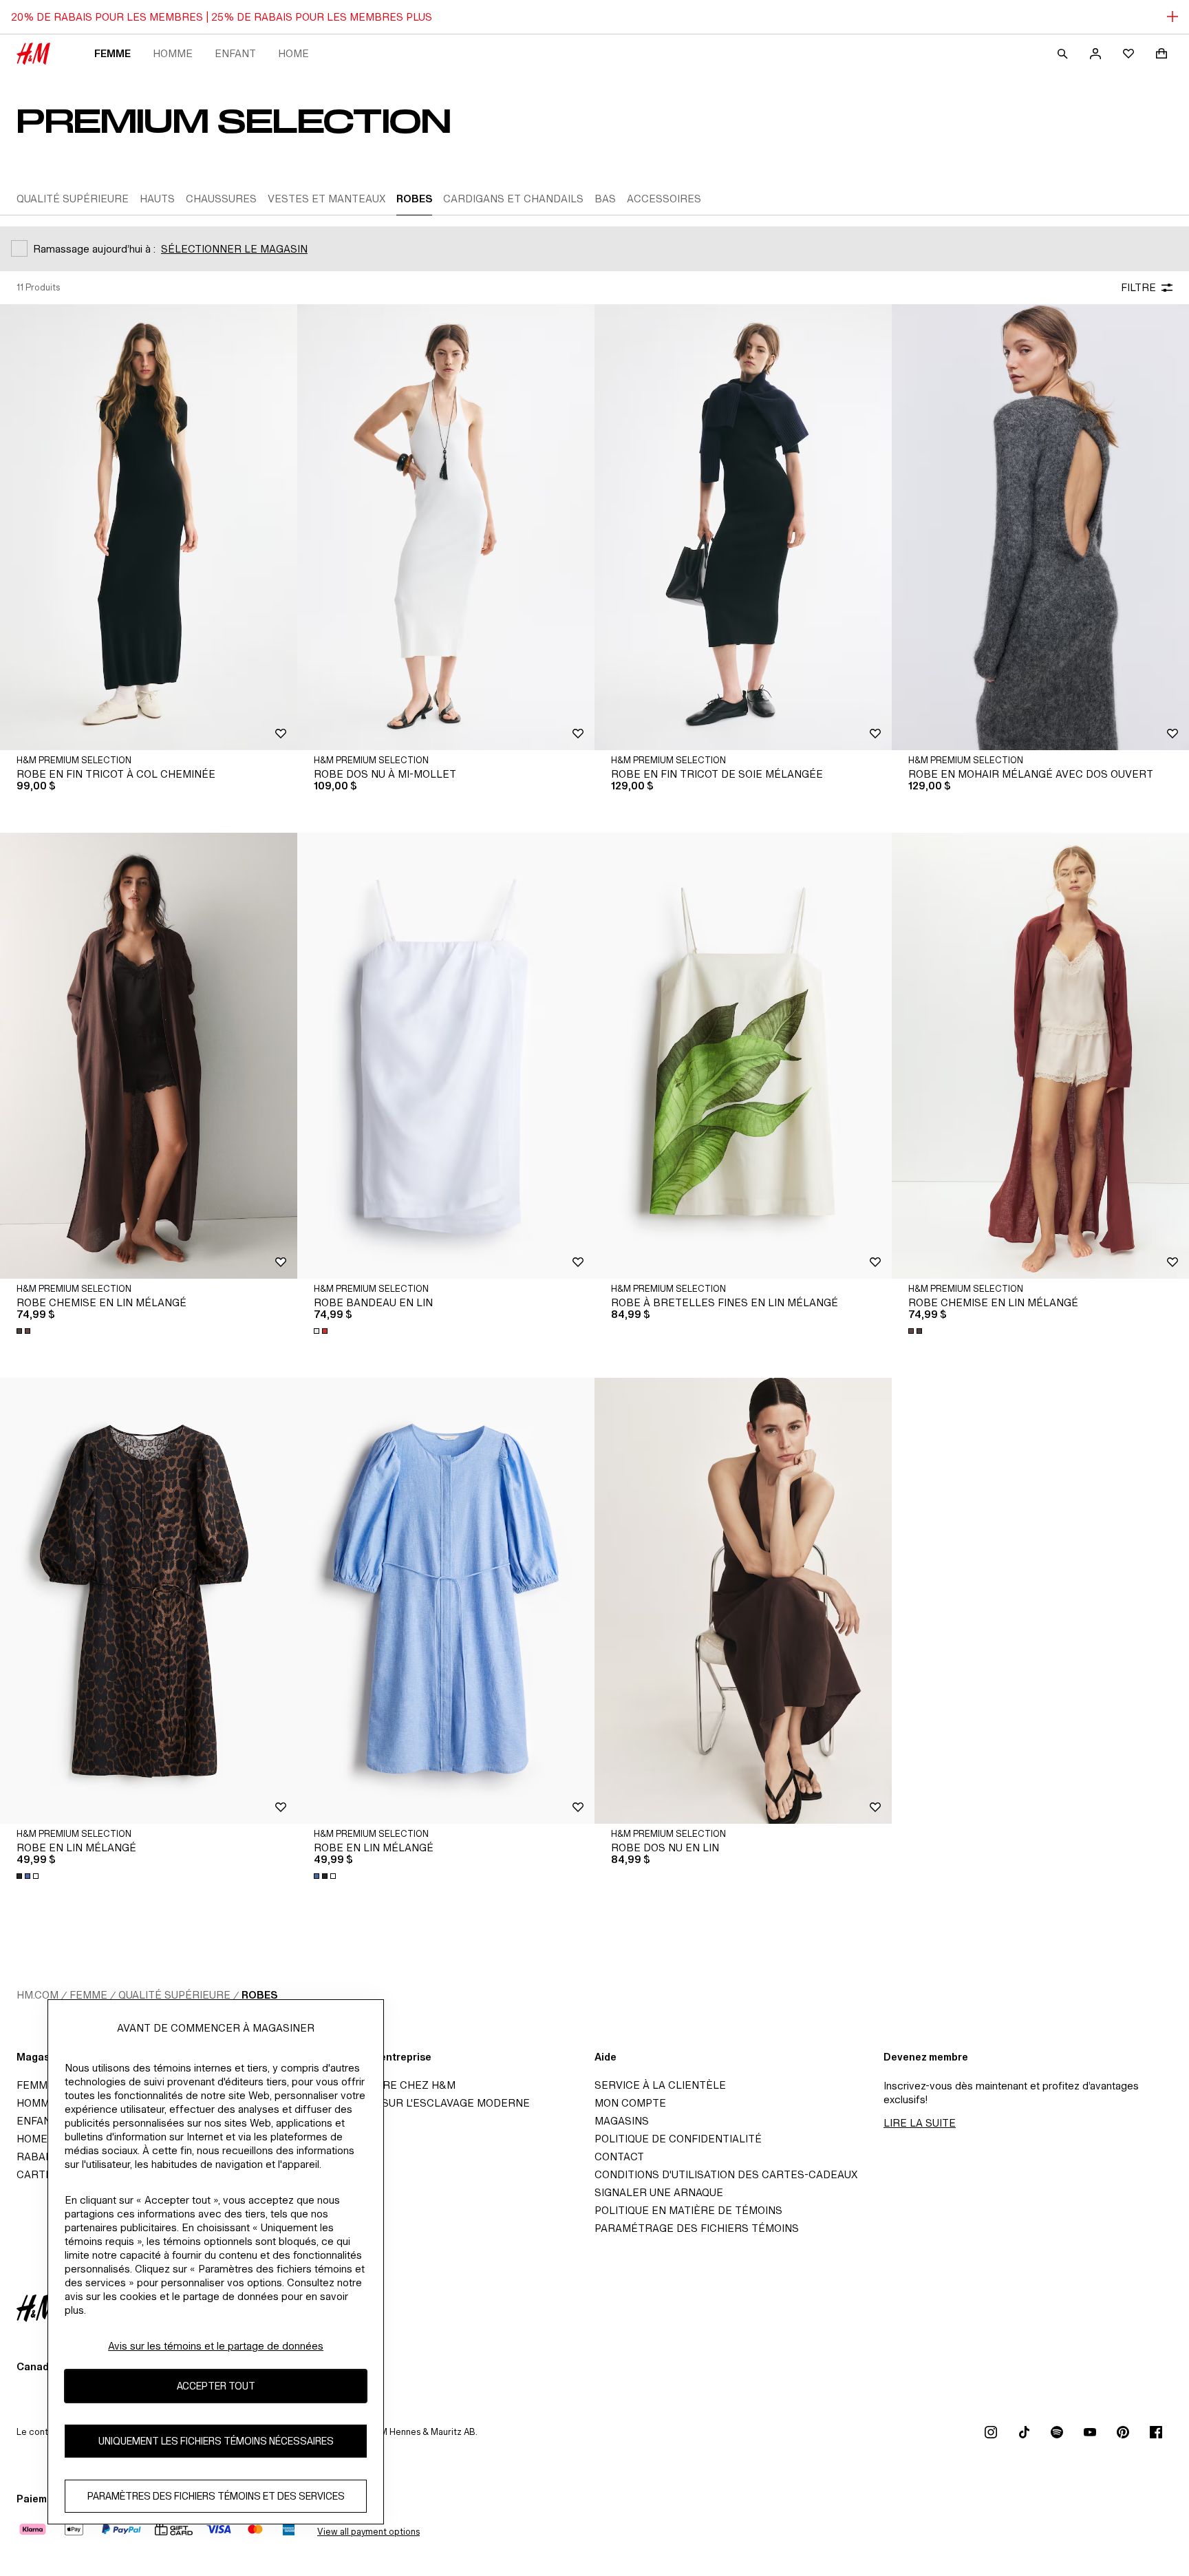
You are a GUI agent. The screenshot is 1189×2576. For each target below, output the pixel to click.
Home (293, 53)
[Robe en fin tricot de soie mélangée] (743, 527)
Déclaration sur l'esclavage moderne (418, 2103)
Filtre (1138, 287)
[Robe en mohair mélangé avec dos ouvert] (1040, 527)
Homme (173, 53)
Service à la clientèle (660, 2085)
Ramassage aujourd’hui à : (94, 249)
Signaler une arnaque (659, 2192)
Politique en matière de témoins (688, 2210)
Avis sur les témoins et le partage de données (216, 2346)
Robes (259, 1995)
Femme (113, 53)
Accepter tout (216, 2386)
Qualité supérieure (174, 1995)
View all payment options (368, 2532)
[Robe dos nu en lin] (743, 1601)
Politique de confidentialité (678, 2139)
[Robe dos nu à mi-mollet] (446, 527)
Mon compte (630, 2103)
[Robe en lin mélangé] (149, 1601)
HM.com (38, 1995)
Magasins (622, 2121)
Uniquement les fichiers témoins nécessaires (216, 2441)
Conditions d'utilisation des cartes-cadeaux (726, 2174)
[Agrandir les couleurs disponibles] (25, 1331)
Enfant (235, 53)
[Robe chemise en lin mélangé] (149, 1056)
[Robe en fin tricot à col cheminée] (149, 527)
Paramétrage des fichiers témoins (697, 2228)
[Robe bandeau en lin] (446, 1056)
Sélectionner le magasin (234, 249)
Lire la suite (920, 2123)
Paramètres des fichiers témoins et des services (216, 2497)
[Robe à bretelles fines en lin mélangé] (743, 1056)
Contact (619, 2157)
